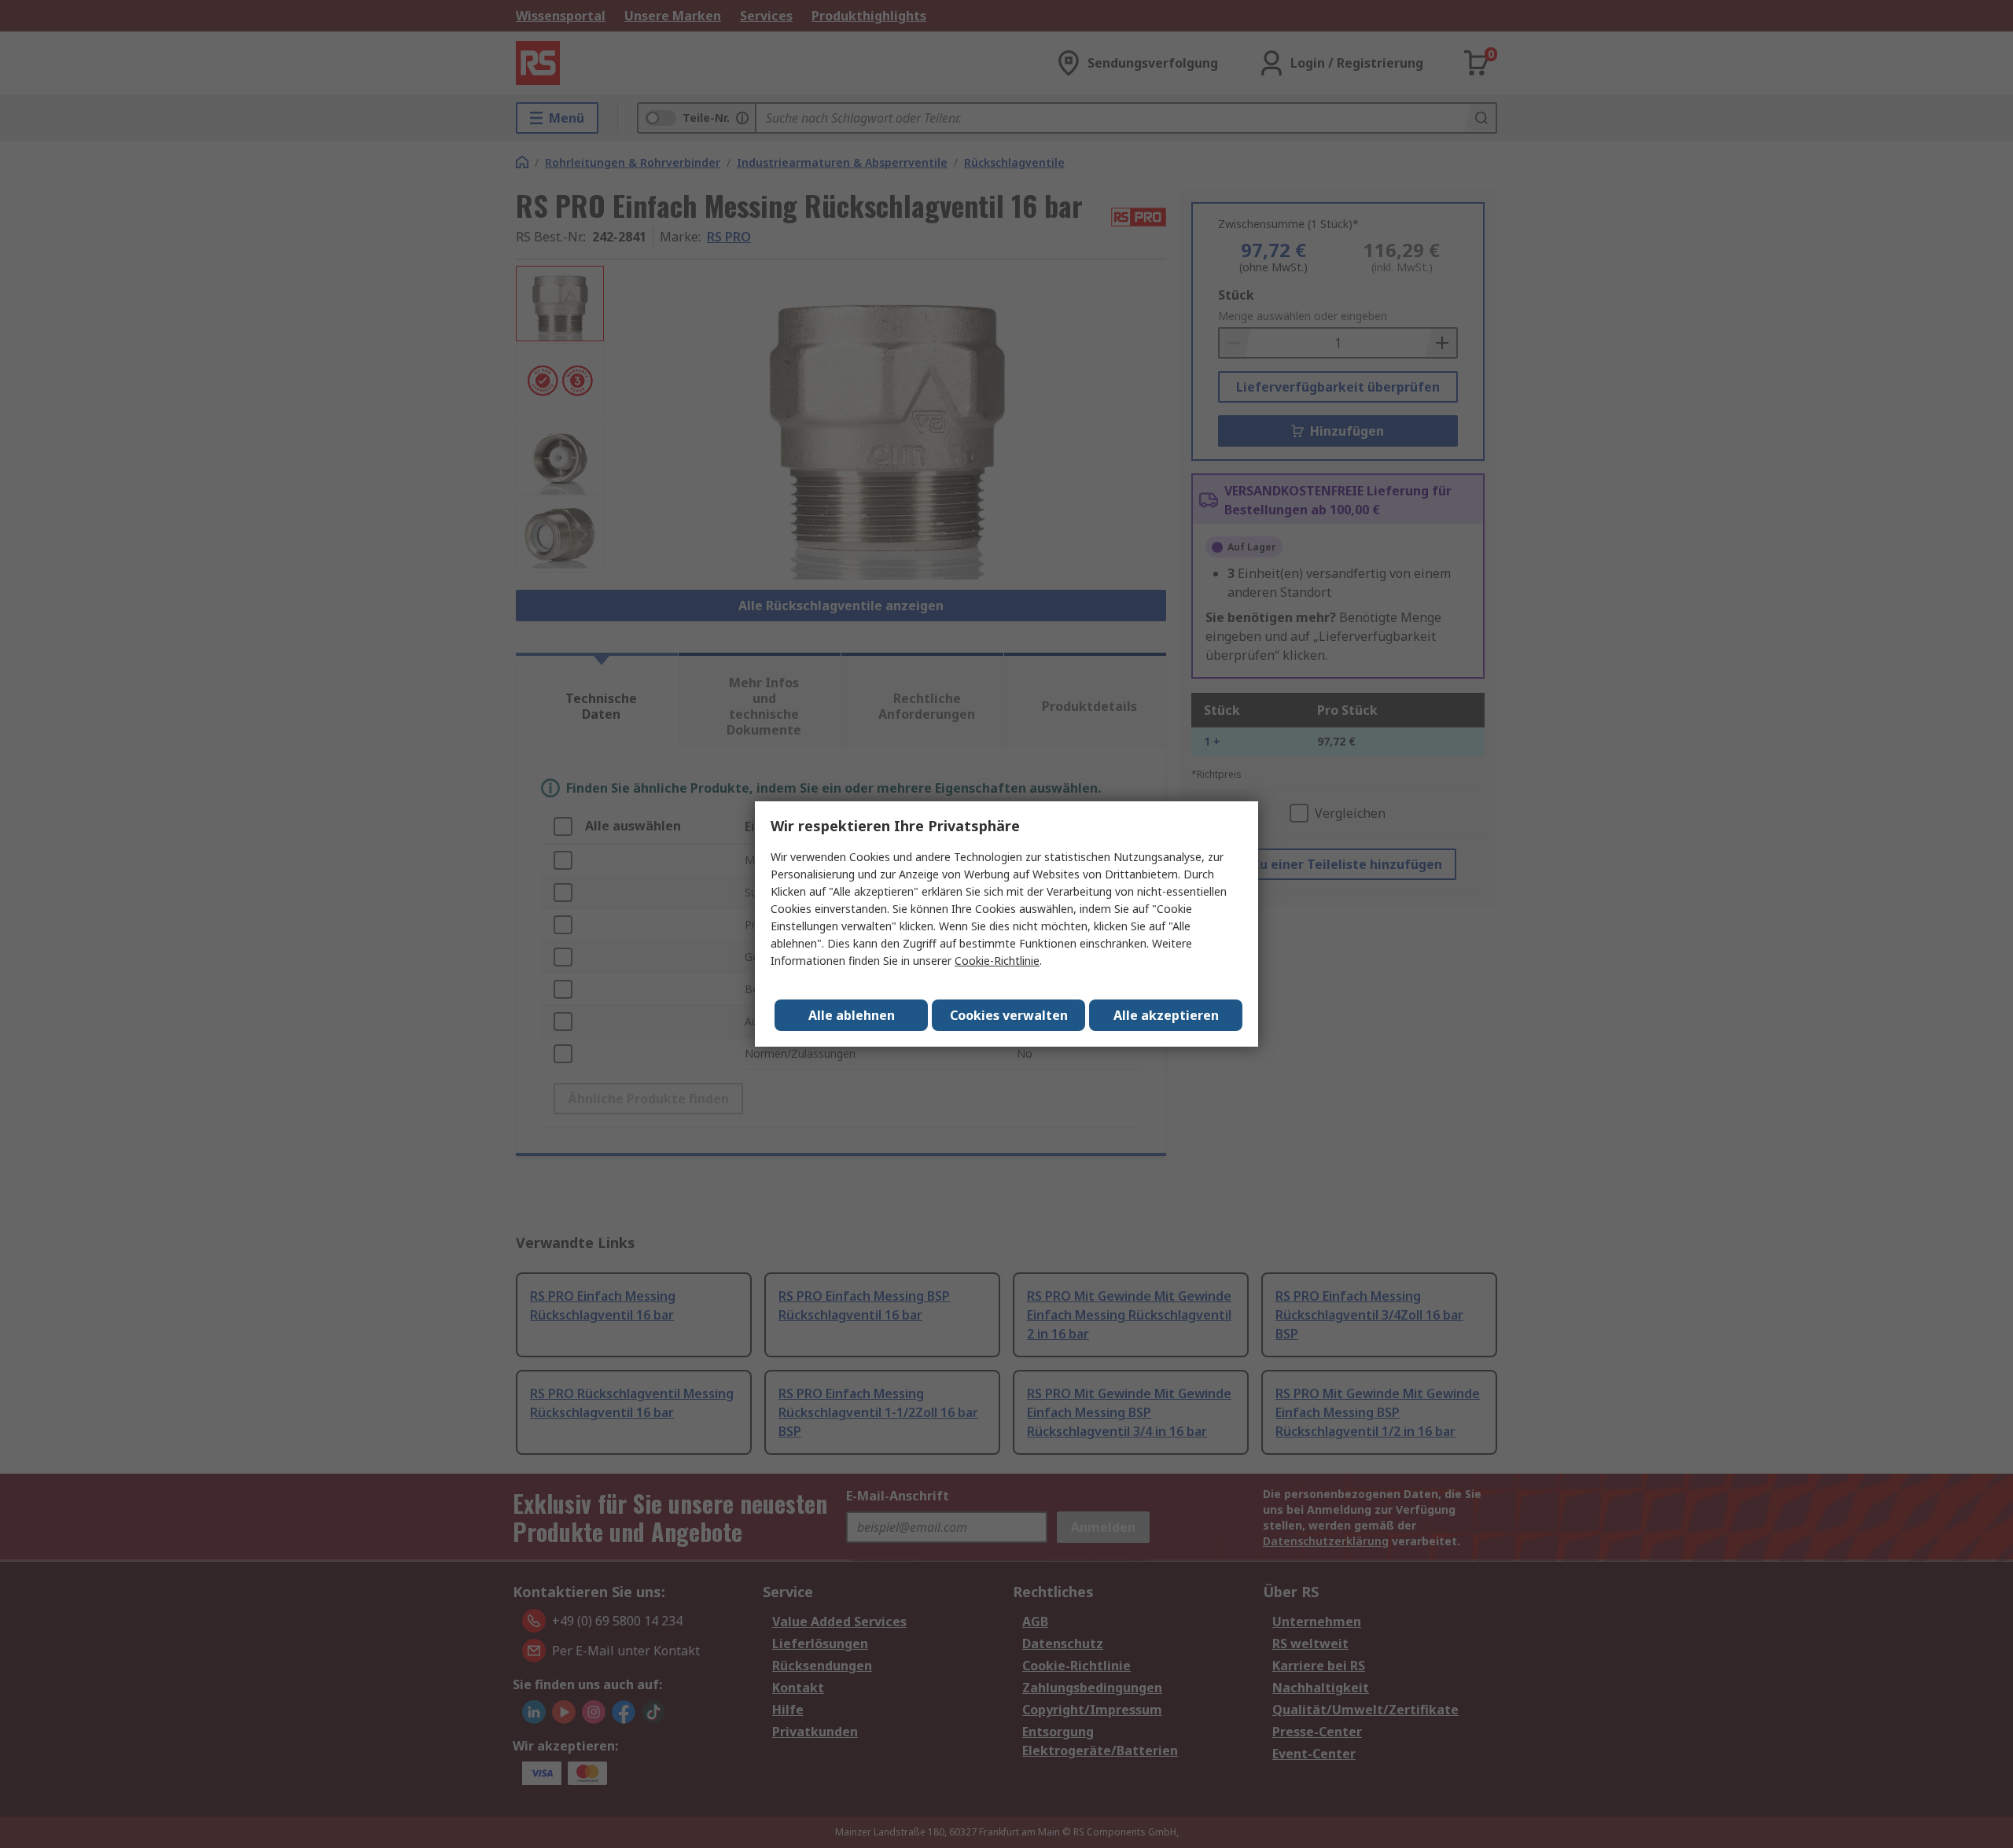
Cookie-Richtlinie (997, 961)
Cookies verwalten (1009, 1015)
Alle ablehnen (852, 1015)
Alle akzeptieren (1166, 1015)
